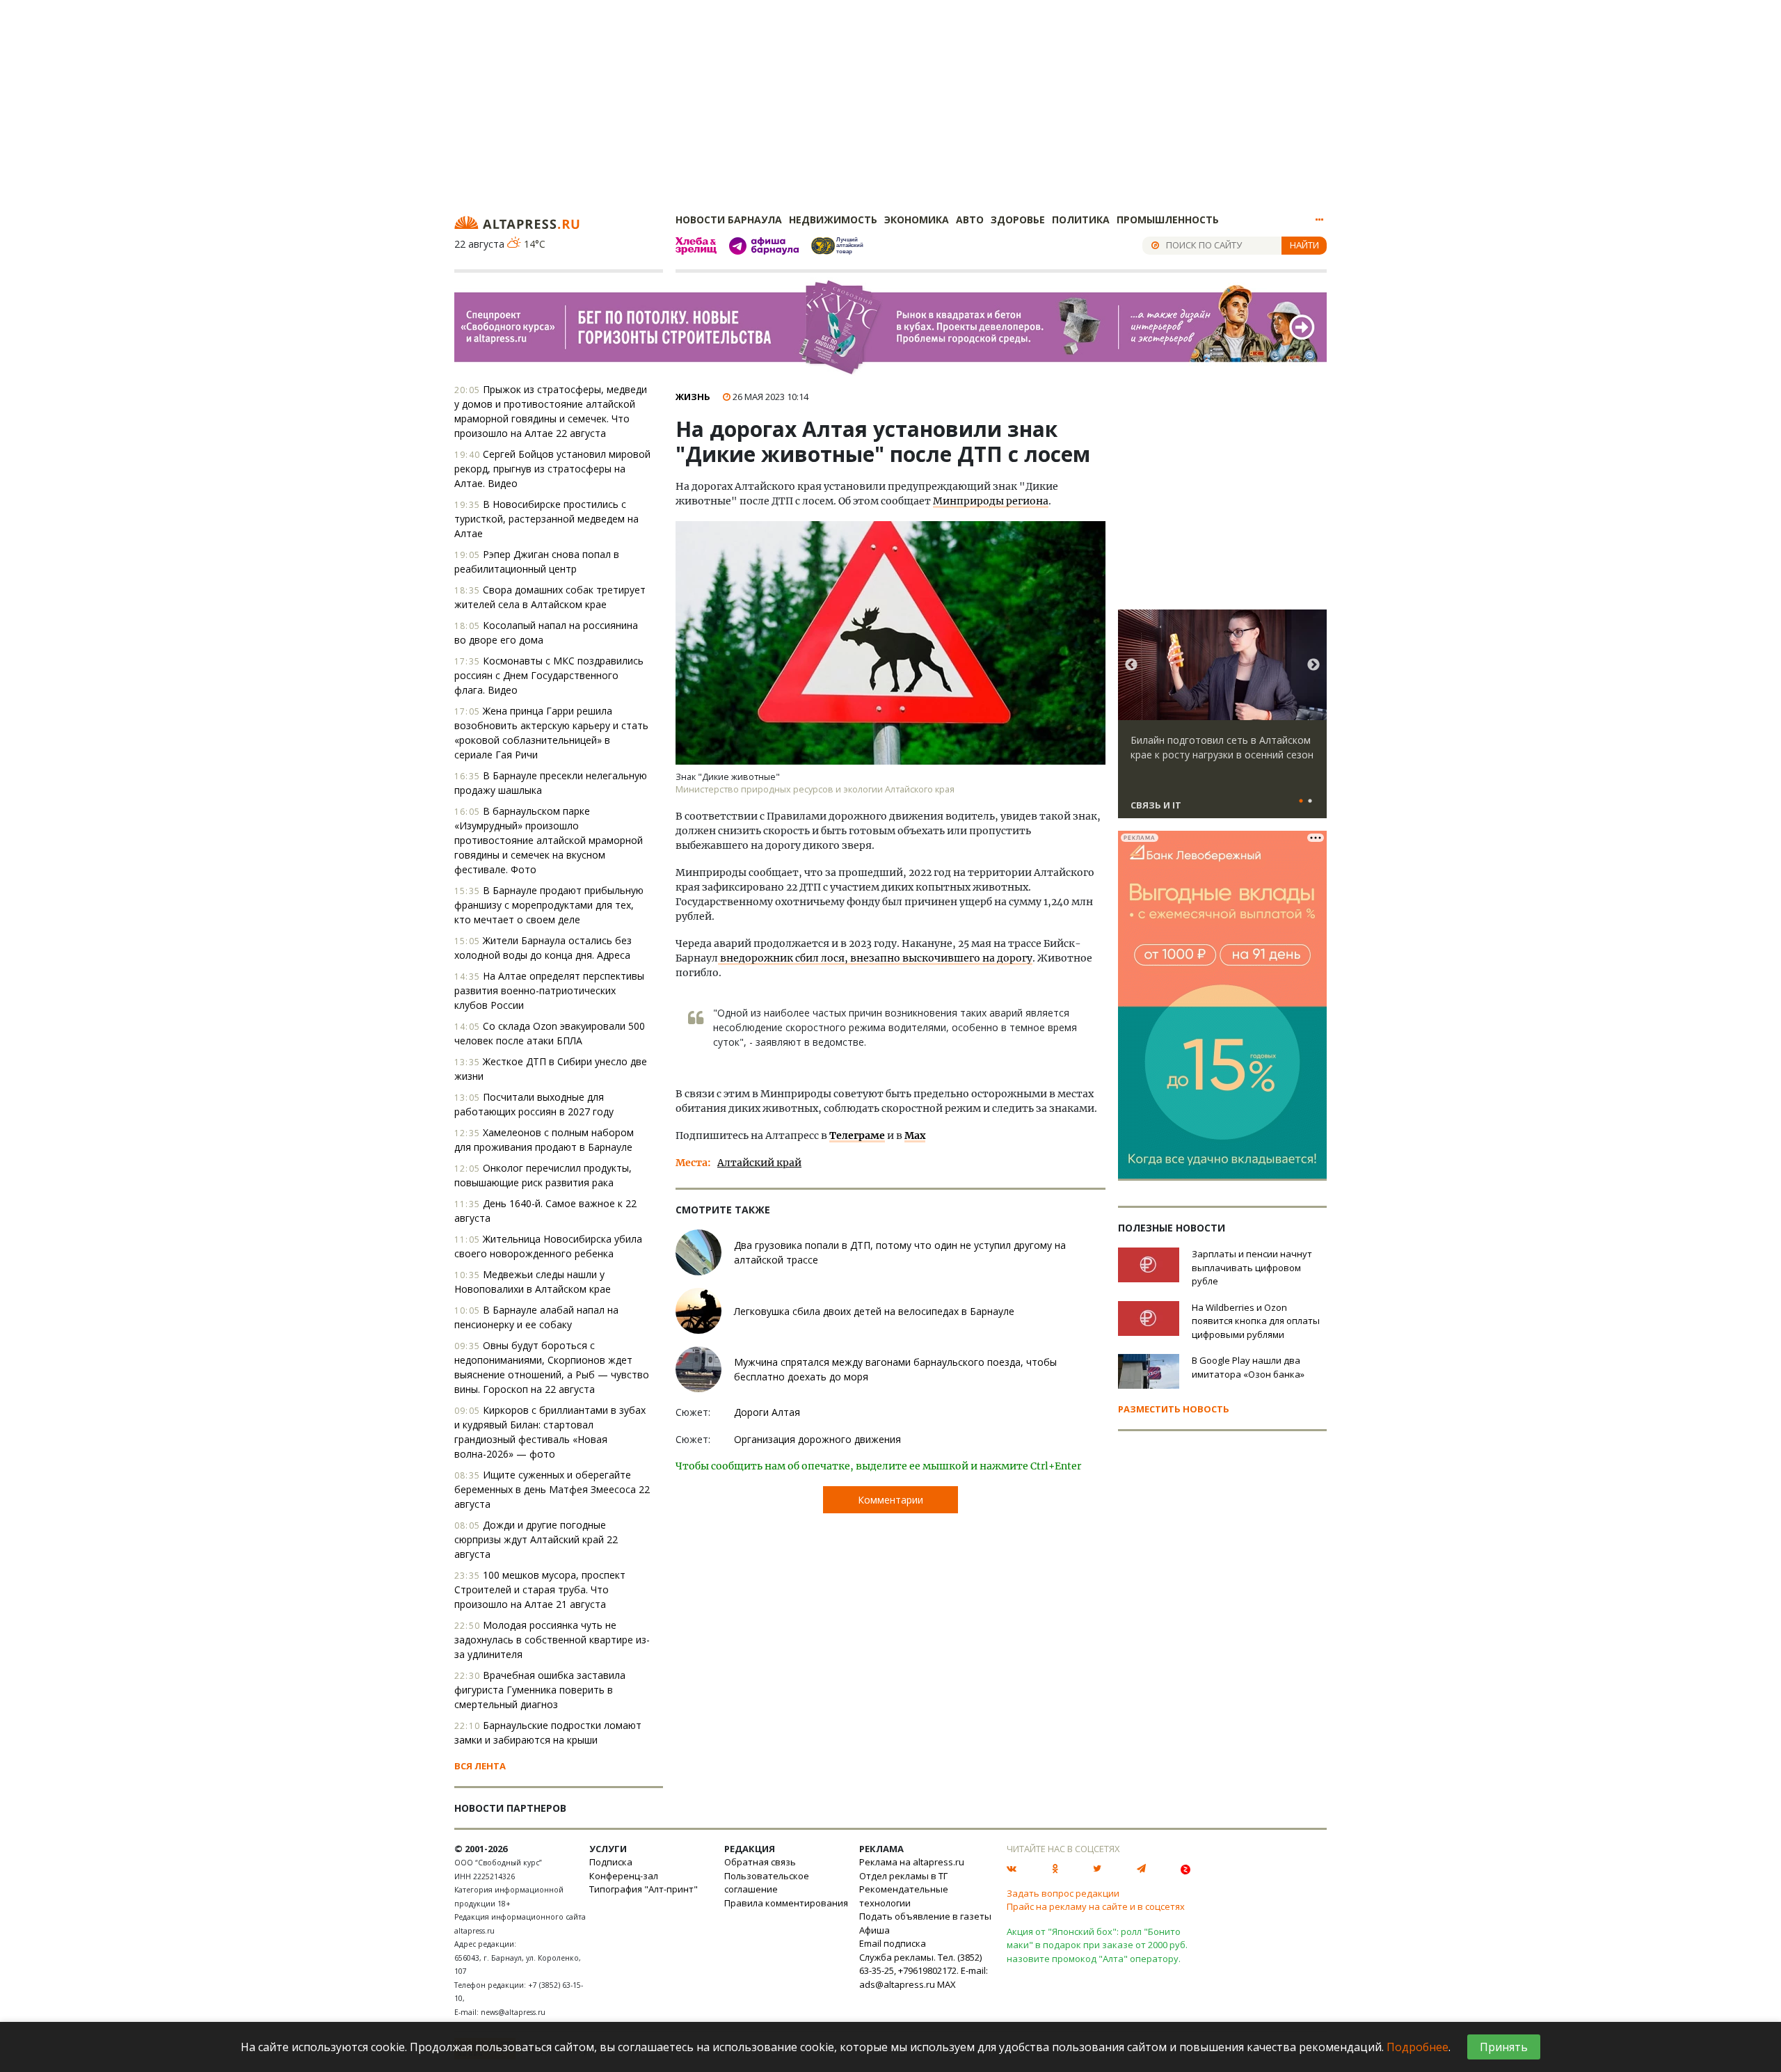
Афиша (874, 1930)
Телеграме (857, 1135)
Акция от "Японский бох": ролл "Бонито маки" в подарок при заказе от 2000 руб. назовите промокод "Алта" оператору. (1097, 1945)
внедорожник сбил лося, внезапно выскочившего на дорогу (875, 958)
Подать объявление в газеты (925, 1916)
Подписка (611, 1862)
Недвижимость (833, 220)
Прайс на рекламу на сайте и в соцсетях (1096, 1906)
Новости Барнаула (729, 220)
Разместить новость (1174, 1409)
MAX (947, 1984)
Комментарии (890, 1500)
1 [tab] (1301, 802)
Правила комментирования (786, 1903)
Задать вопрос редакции (1063, 1893)
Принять (1504, 2047)
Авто (970, 220)
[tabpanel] (1222, 720)
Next (1313, 665)
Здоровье (1018, 220)
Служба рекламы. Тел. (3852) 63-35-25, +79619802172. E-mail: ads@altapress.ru (924, 1971)
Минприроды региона (991, 501)
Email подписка (893, 1943)
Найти (1304, 245)
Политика (1081, 220)
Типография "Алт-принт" (644, 1889)
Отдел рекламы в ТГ (903, 1876)
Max (915, 1135)
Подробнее (1417, 2047)
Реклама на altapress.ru (912, 1862)
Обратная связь (760, 1862)
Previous (1131, 665)
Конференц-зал (624, 1876)
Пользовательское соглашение (767, 1883)
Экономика (917, 220)
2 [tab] (1310, 802)
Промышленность (1168, 220)
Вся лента (480, 1766)
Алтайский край (759, 1163)
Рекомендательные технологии (904, 1896)
